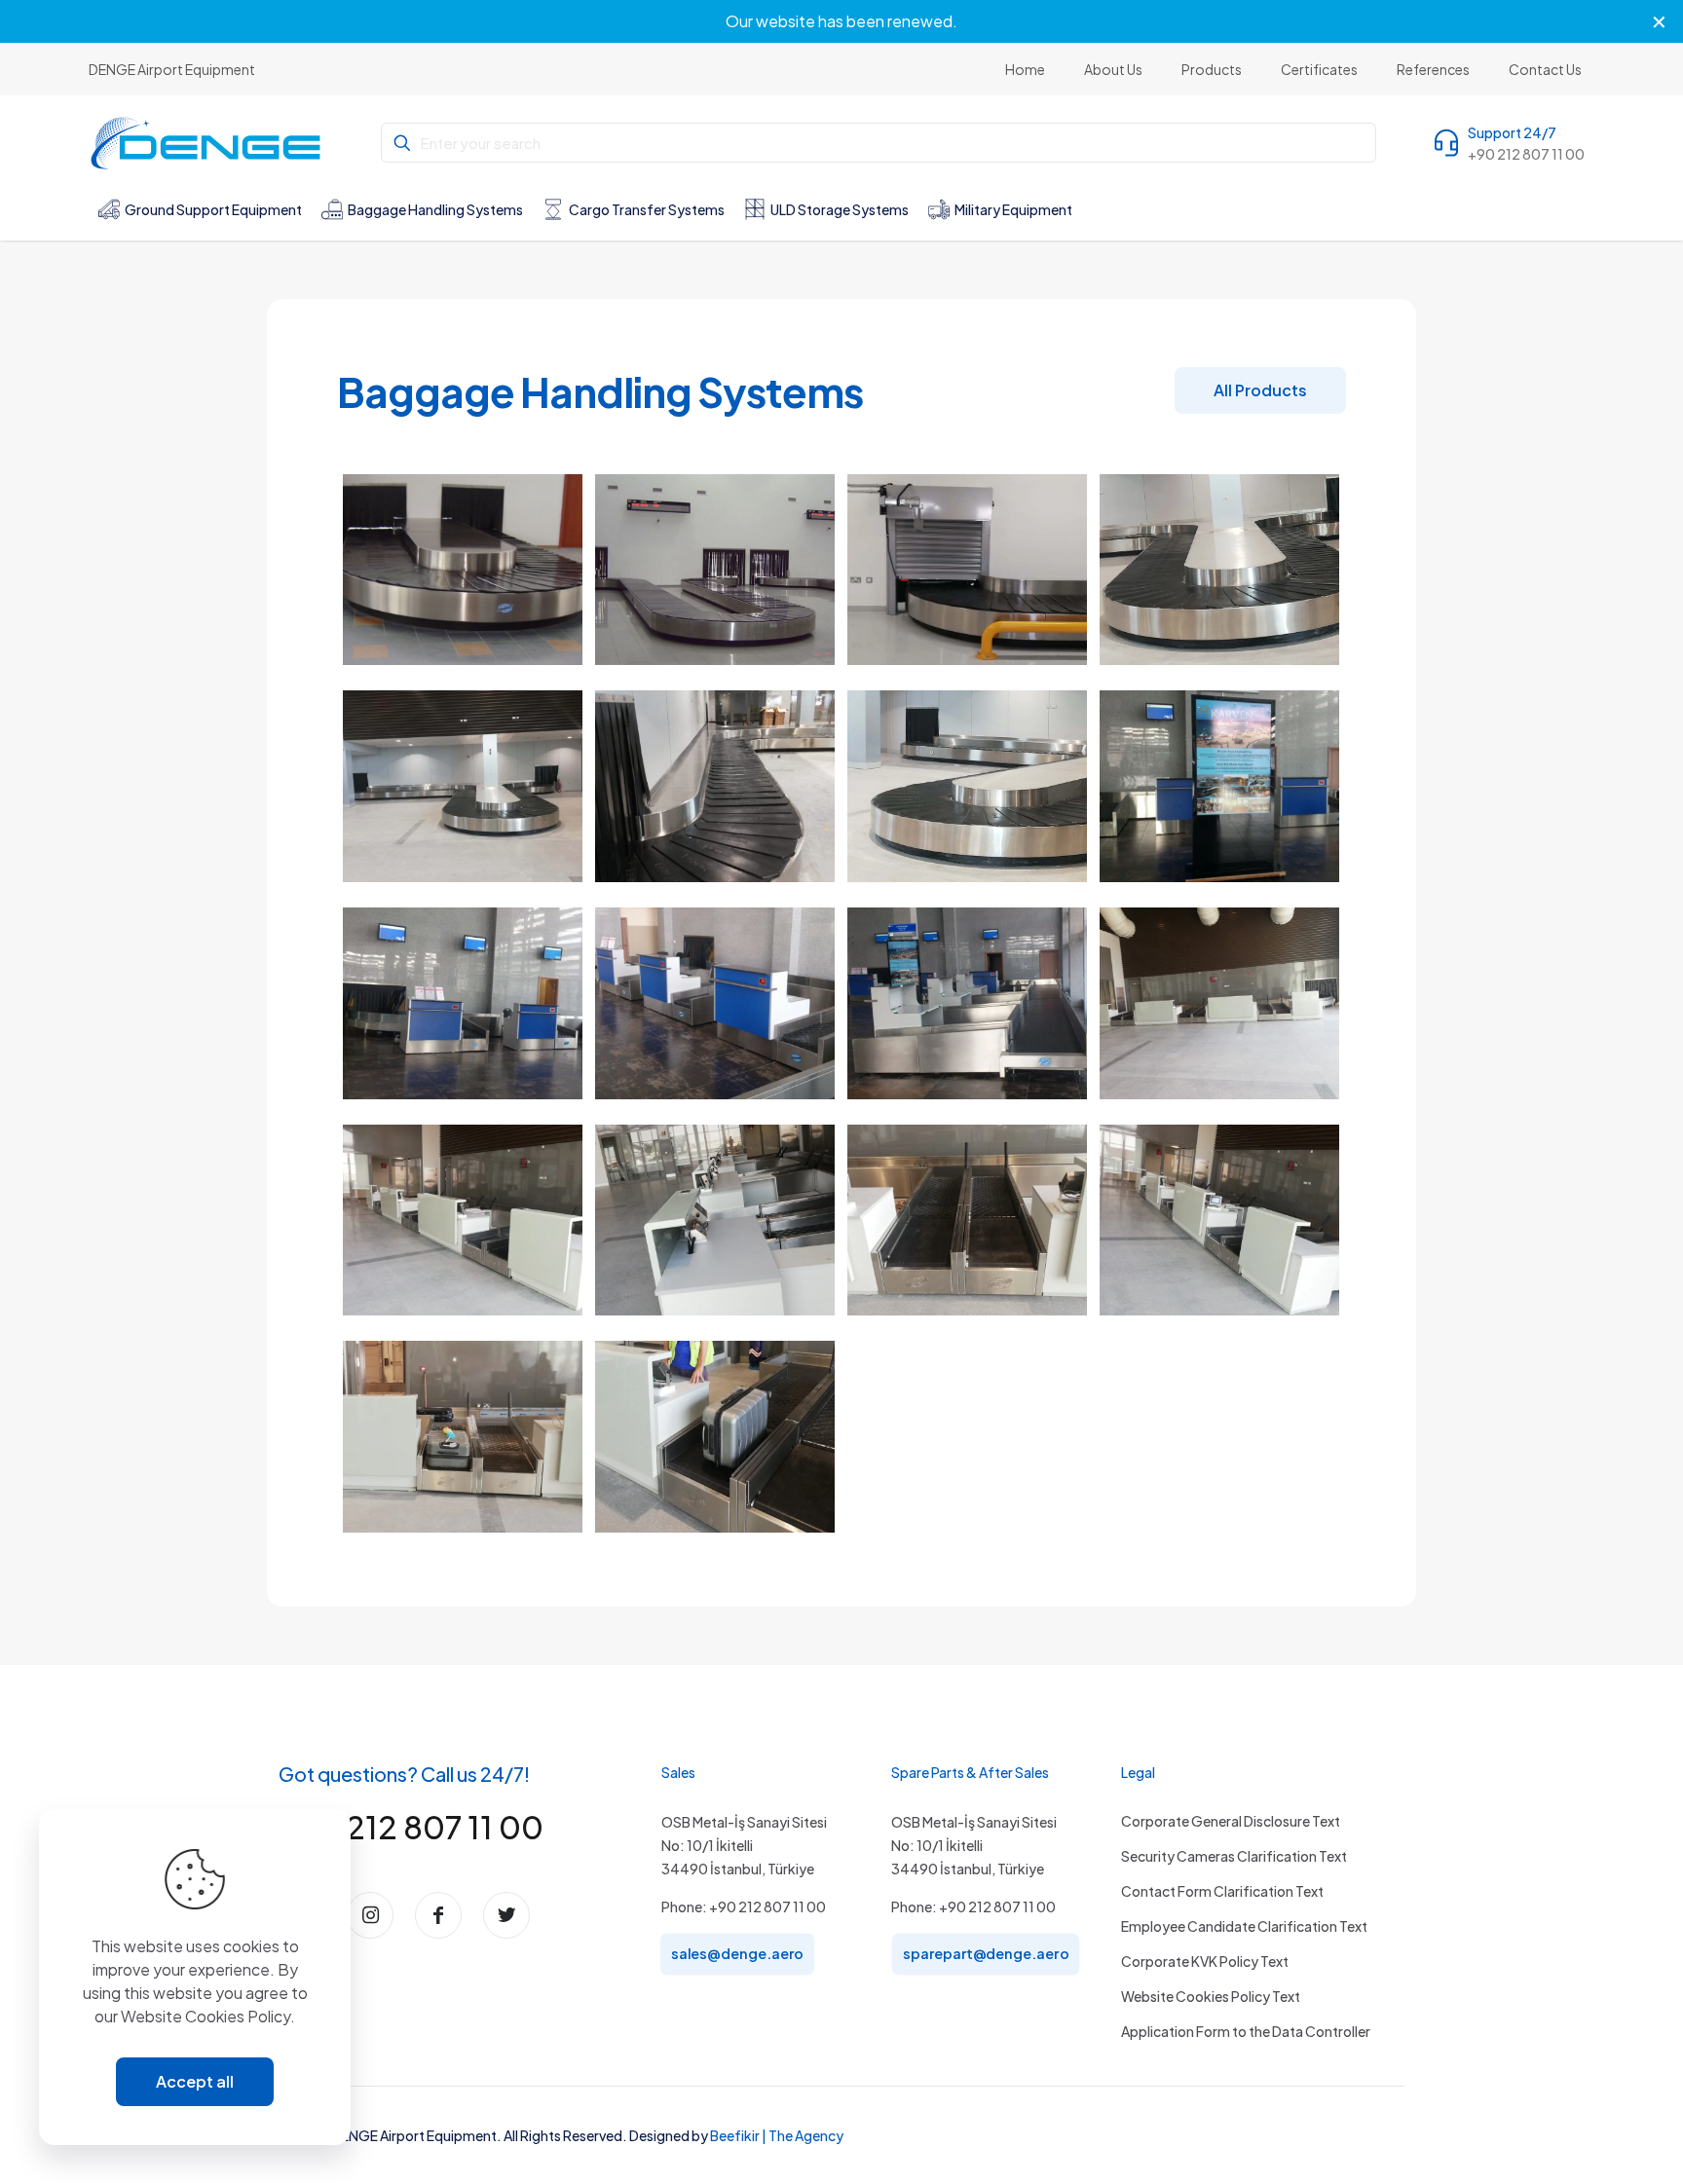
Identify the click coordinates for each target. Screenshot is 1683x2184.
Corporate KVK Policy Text (1205, 1961)
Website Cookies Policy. (208, 2016)
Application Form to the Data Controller (1246, 2031)
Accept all (195, 2081)
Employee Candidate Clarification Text (1244, 1926)
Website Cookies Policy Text (1211, 1996)
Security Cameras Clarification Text (1234, 1856)
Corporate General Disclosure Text (1231, 1821)
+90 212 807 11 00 (411, 1827)
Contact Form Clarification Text (1222, 1891)
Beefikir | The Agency (777, 2135)
